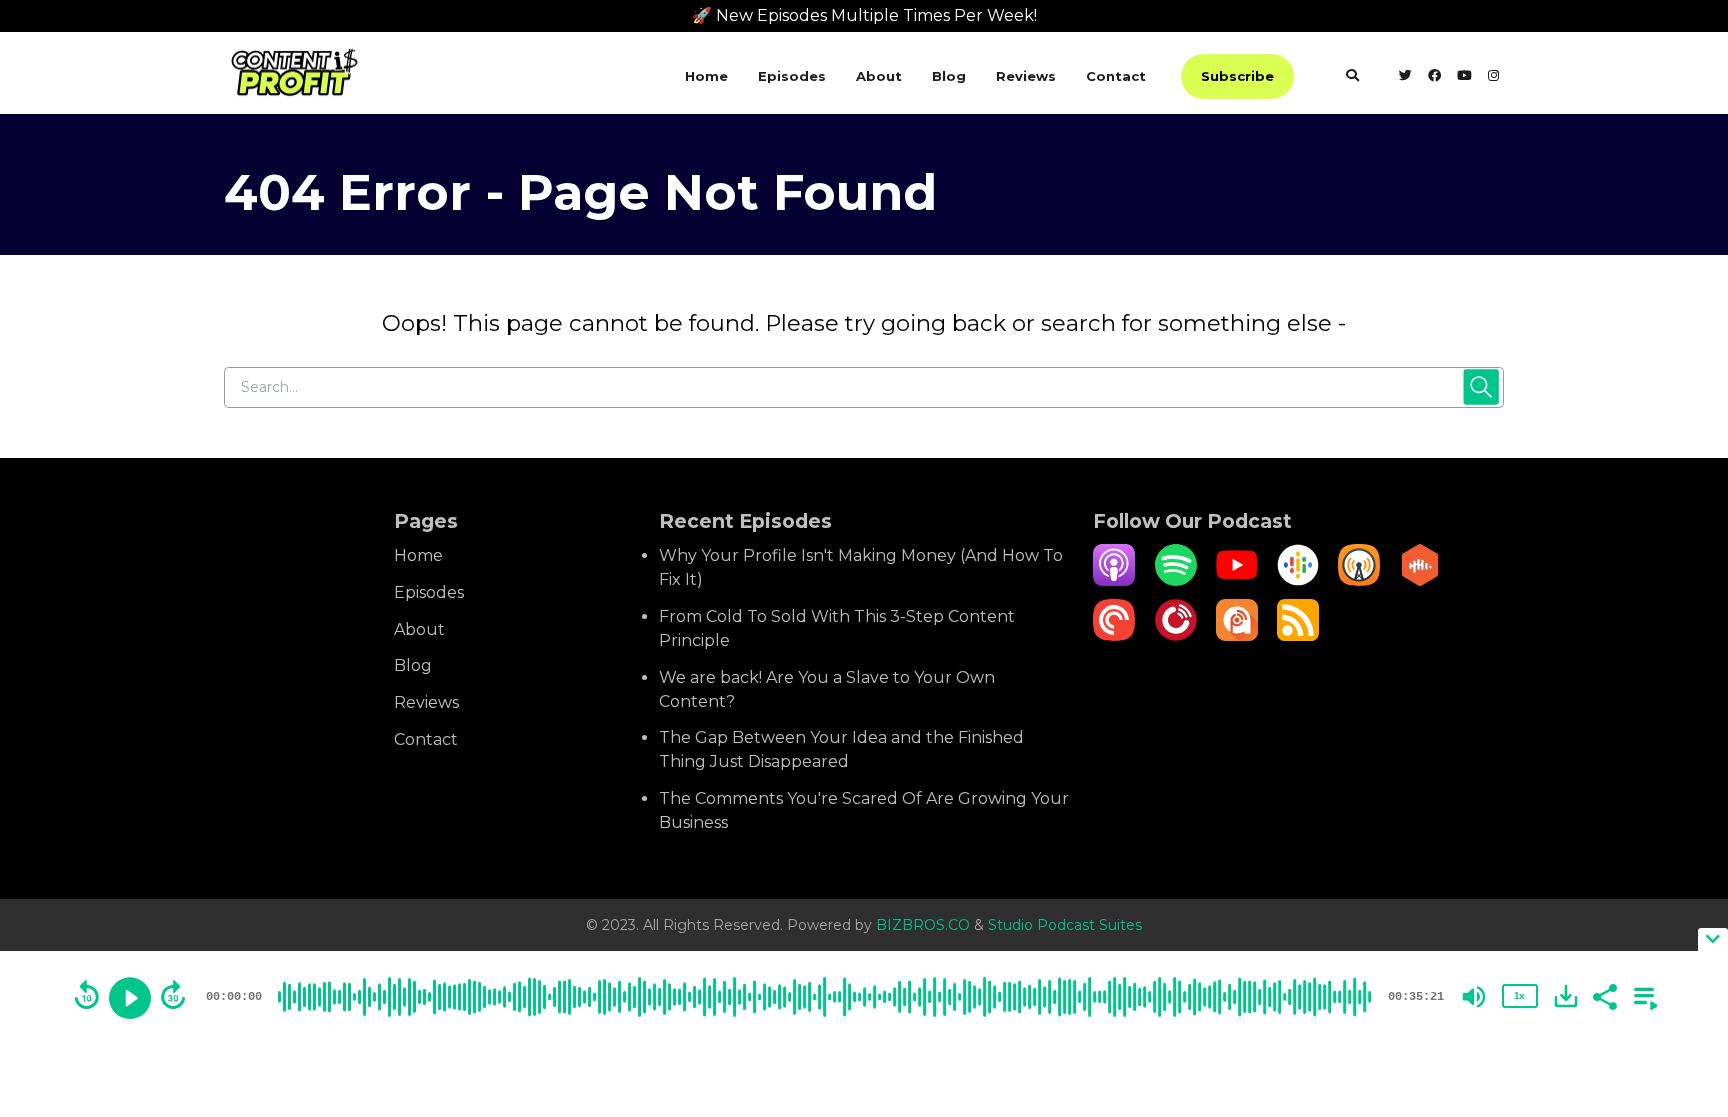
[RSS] (1298, 635)
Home (706, 76)
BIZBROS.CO (925, 925)
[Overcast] (1359, 580)
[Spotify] (1176, 580)
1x (1519, 995)
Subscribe (1237, 76)
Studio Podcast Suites (1065, 925)
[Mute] (1474, 997)
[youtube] (1464, 78)
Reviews (1026, 76)
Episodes (792, 76)
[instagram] (1492, 78)
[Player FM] (1176, 635)
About (879, 76)
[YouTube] (1237, 580)
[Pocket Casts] (1114, 635)
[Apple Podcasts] (1114, 580)
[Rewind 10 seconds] (87, 995)
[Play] (130, 998)
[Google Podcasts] (1298, 580)
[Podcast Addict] (1237, 635)
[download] (1566, 996)
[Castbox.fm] (1420, 580)
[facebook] (1434, 78)
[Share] (1604, 995)
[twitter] (1405, 78)
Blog (949, 76)
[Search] (1352, 78)
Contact (1116, 76)
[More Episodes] (1642, 995)
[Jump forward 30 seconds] (173, 995)
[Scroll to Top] (1680, 893)
